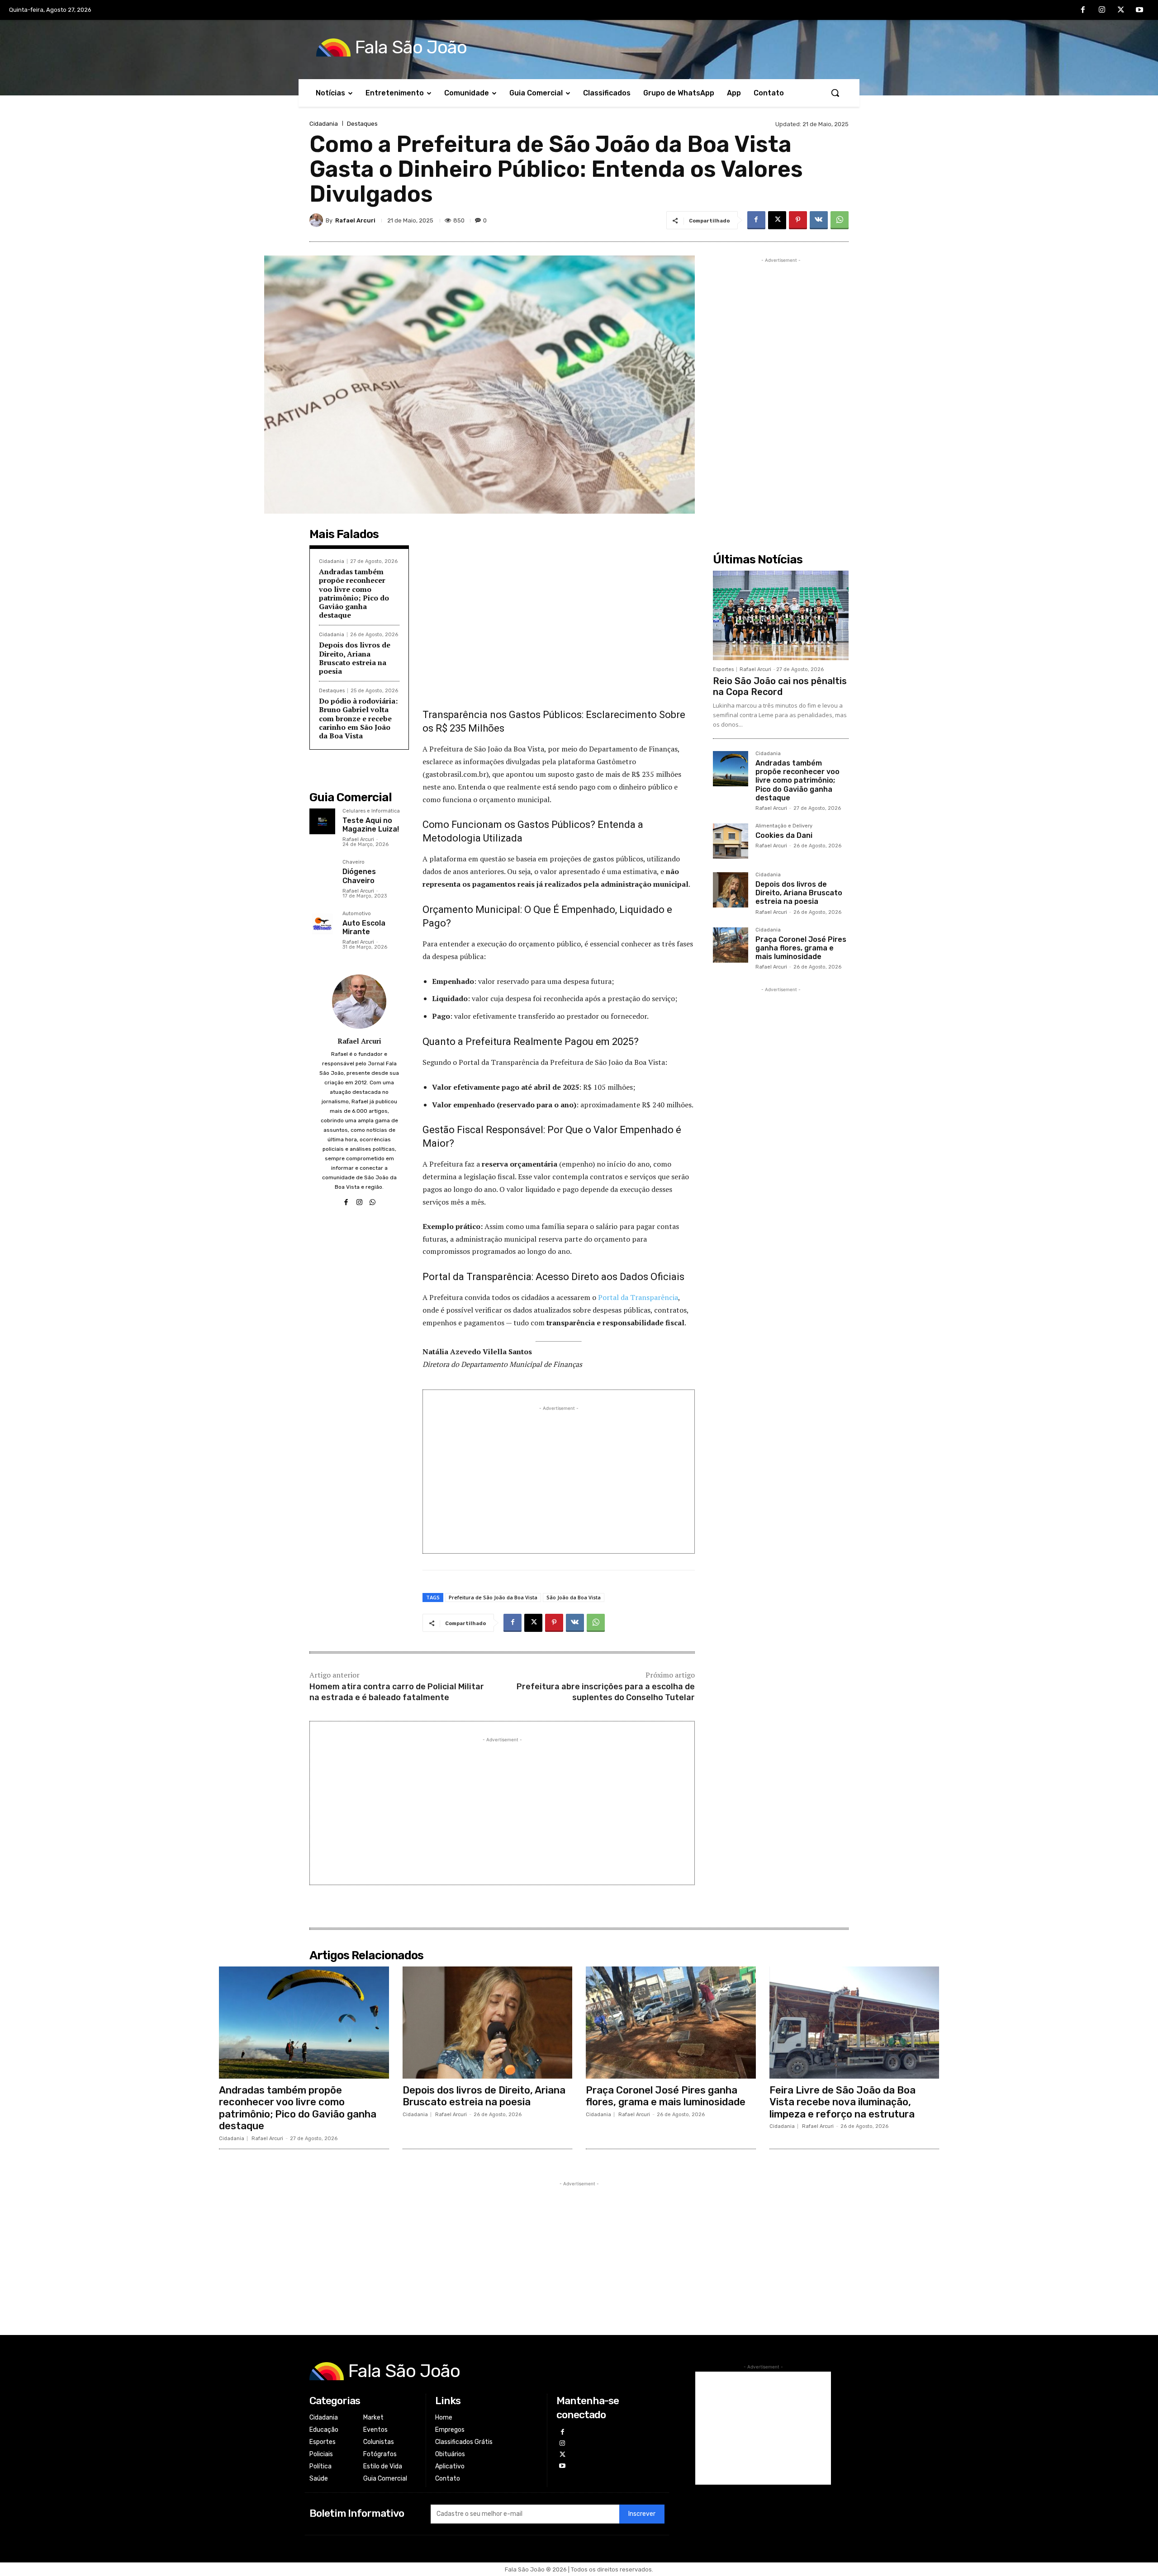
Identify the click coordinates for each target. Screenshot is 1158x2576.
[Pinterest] (798, 220)
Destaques (362, 124)
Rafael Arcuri (355, 220)
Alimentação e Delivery (784, 826)
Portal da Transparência (638, 1297)
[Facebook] (1083, 10)
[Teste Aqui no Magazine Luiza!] (322, 821)
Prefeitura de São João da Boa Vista (493, 1597)
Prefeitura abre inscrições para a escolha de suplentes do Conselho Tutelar (606, 1692)
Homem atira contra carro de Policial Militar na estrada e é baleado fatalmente (397, 1692)
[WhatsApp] (840, 220)
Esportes (723, 669)
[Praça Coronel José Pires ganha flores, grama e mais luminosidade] (731, 945)
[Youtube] (1139, 10)
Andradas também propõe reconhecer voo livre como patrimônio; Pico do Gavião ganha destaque (354, 593)
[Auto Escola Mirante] (322, 924)
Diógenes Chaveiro (359, 876)
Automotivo (357, 914)
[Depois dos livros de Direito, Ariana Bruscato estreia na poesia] (731, 890)
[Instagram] (1102, 10)
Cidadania (324, 124)
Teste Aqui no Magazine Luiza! (371, 825)
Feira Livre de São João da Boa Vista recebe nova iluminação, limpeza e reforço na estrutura (842, 2102)
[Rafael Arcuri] (318, 220)
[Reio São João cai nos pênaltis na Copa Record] (781, 615)
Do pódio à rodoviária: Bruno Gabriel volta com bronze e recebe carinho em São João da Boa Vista (358, 718)
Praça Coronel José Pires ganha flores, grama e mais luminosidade (801, 948)
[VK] (819, 220)
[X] (1121, 10)
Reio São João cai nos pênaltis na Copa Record (780, 686)
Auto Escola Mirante (364, 927)
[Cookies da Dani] (731, 841)
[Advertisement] (559, 623)
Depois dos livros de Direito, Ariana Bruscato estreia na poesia (355, 658)
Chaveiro (354, 862)
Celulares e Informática (371, 811)
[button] (835, 93)
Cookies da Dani (784, 835)
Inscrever (642, 2514)
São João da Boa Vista (574, 1597)
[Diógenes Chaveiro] (322, 872)
